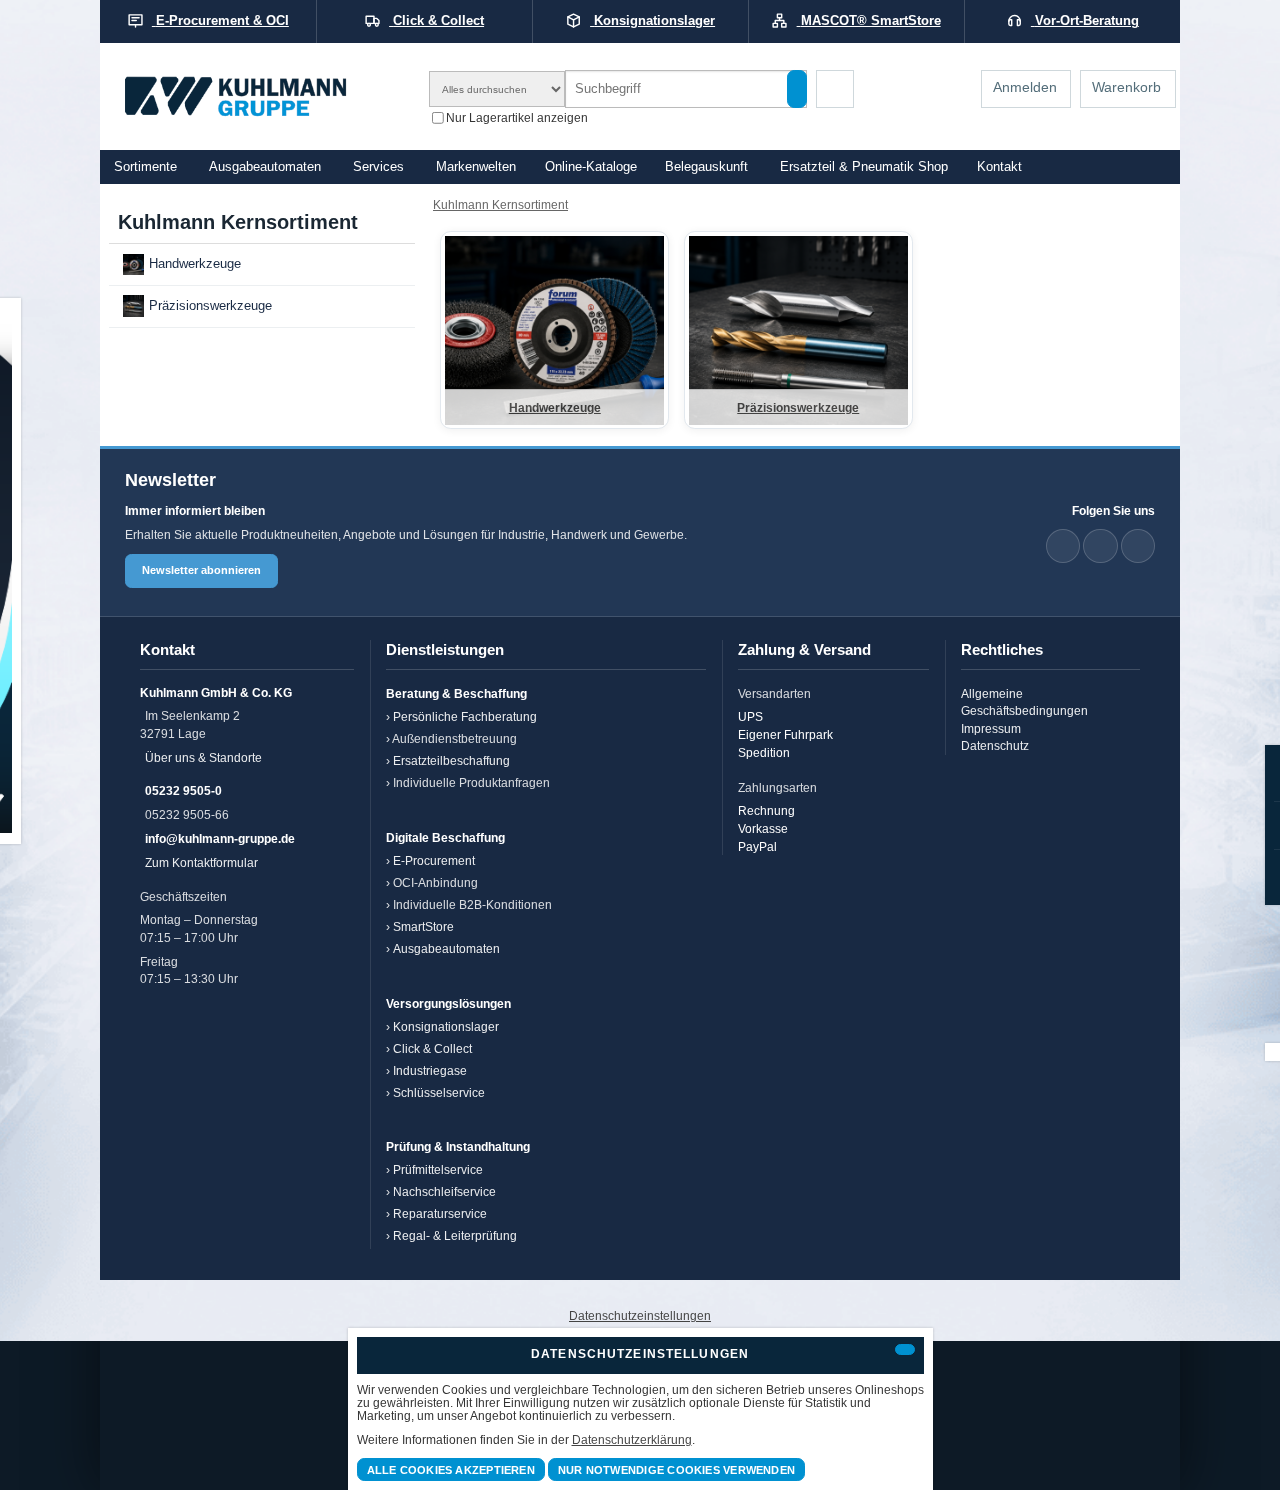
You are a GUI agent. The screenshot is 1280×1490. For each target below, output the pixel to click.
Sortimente (145, 167)
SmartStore (423, 926)
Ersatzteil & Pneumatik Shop (864, 167)
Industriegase (430, 1070)
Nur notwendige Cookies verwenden (676, 1470)
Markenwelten (476, 167)
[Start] (262, 96)
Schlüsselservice (439, 1092)
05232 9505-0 (183, 790)
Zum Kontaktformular (201, 862)
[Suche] (797, 89)
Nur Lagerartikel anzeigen (517, 116)
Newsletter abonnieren (201, 570)
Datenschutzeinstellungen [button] (640, 1315)
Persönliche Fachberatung (465, 716)
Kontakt (999, 167)
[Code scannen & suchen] (835, 89)
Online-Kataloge (591, 167)
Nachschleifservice (444, 1191)
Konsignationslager (446, 1026)
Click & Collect (432, 1048)
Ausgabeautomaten (265, 167)
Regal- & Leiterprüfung (455, 1235)
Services (378, 167)
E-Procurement (434, 860)
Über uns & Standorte (203, 757)
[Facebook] (1100, 546)
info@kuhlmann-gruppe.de (220, 838)
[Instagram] (1138, 546)
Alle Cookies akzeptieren (451, 1470)
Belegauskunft (706, 167)
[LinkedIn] (1063, 546)
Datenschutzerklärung (632, 1439)
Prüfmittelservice (438, 1169)
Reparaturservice (440, 1213)
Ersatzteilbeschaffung (451, 760)
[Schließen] (905, 1349)
